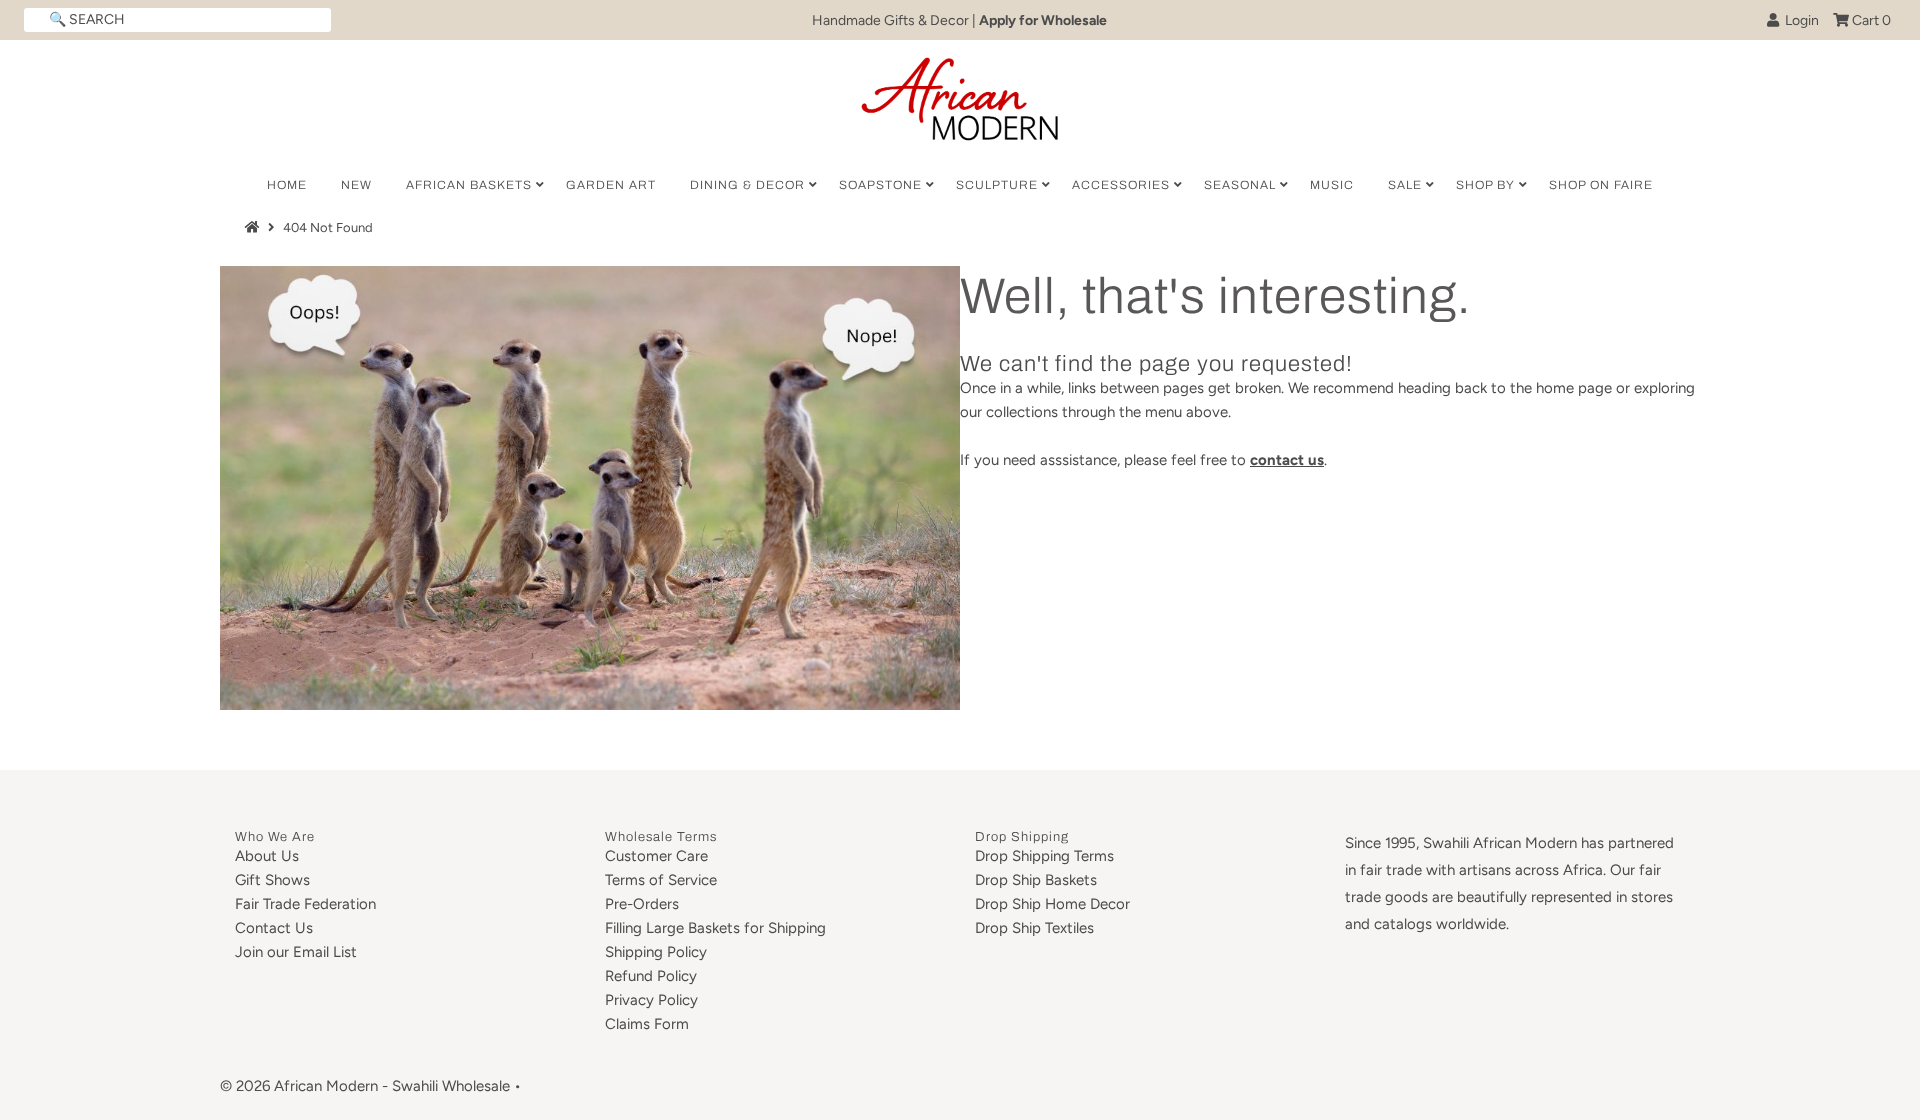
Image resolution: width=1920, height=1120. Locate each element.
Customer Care (656, 856)
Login (1799, 20)
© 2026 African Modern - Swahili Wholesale (365, 1086)
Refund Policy (651, 976)
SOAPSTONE (880, 185)
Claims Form (647, 1024)
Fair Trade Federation (305, 904)
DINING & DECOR (747, 185)
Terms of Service (661, 880)
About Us (267, 856)
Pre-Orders (642, 904)
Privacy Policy (651, 1000)
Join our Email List (296, 952)
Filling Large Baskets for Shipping (715, 928)
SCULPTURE (997, 185)
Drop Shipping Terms (1044, 856)
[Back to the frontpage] (255, 227)
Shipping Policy (656, 952)
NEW (356, 185)
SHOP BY (1485, 185)
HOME (287, 185)
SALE (1405, 185)
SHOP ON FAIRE (1601, 185)
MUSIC (1332, 185)
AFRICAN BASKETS (469, 185)
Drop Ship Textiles (1034, 928)
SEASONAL (1240, 185)
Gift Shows (272, 880)
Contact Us (274, 928)
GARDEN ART (611, 185)
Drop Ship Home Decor (1052, 904)
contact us (1287, 460)
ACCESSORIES (1121, 185)
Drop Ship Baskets (1036, 880)
